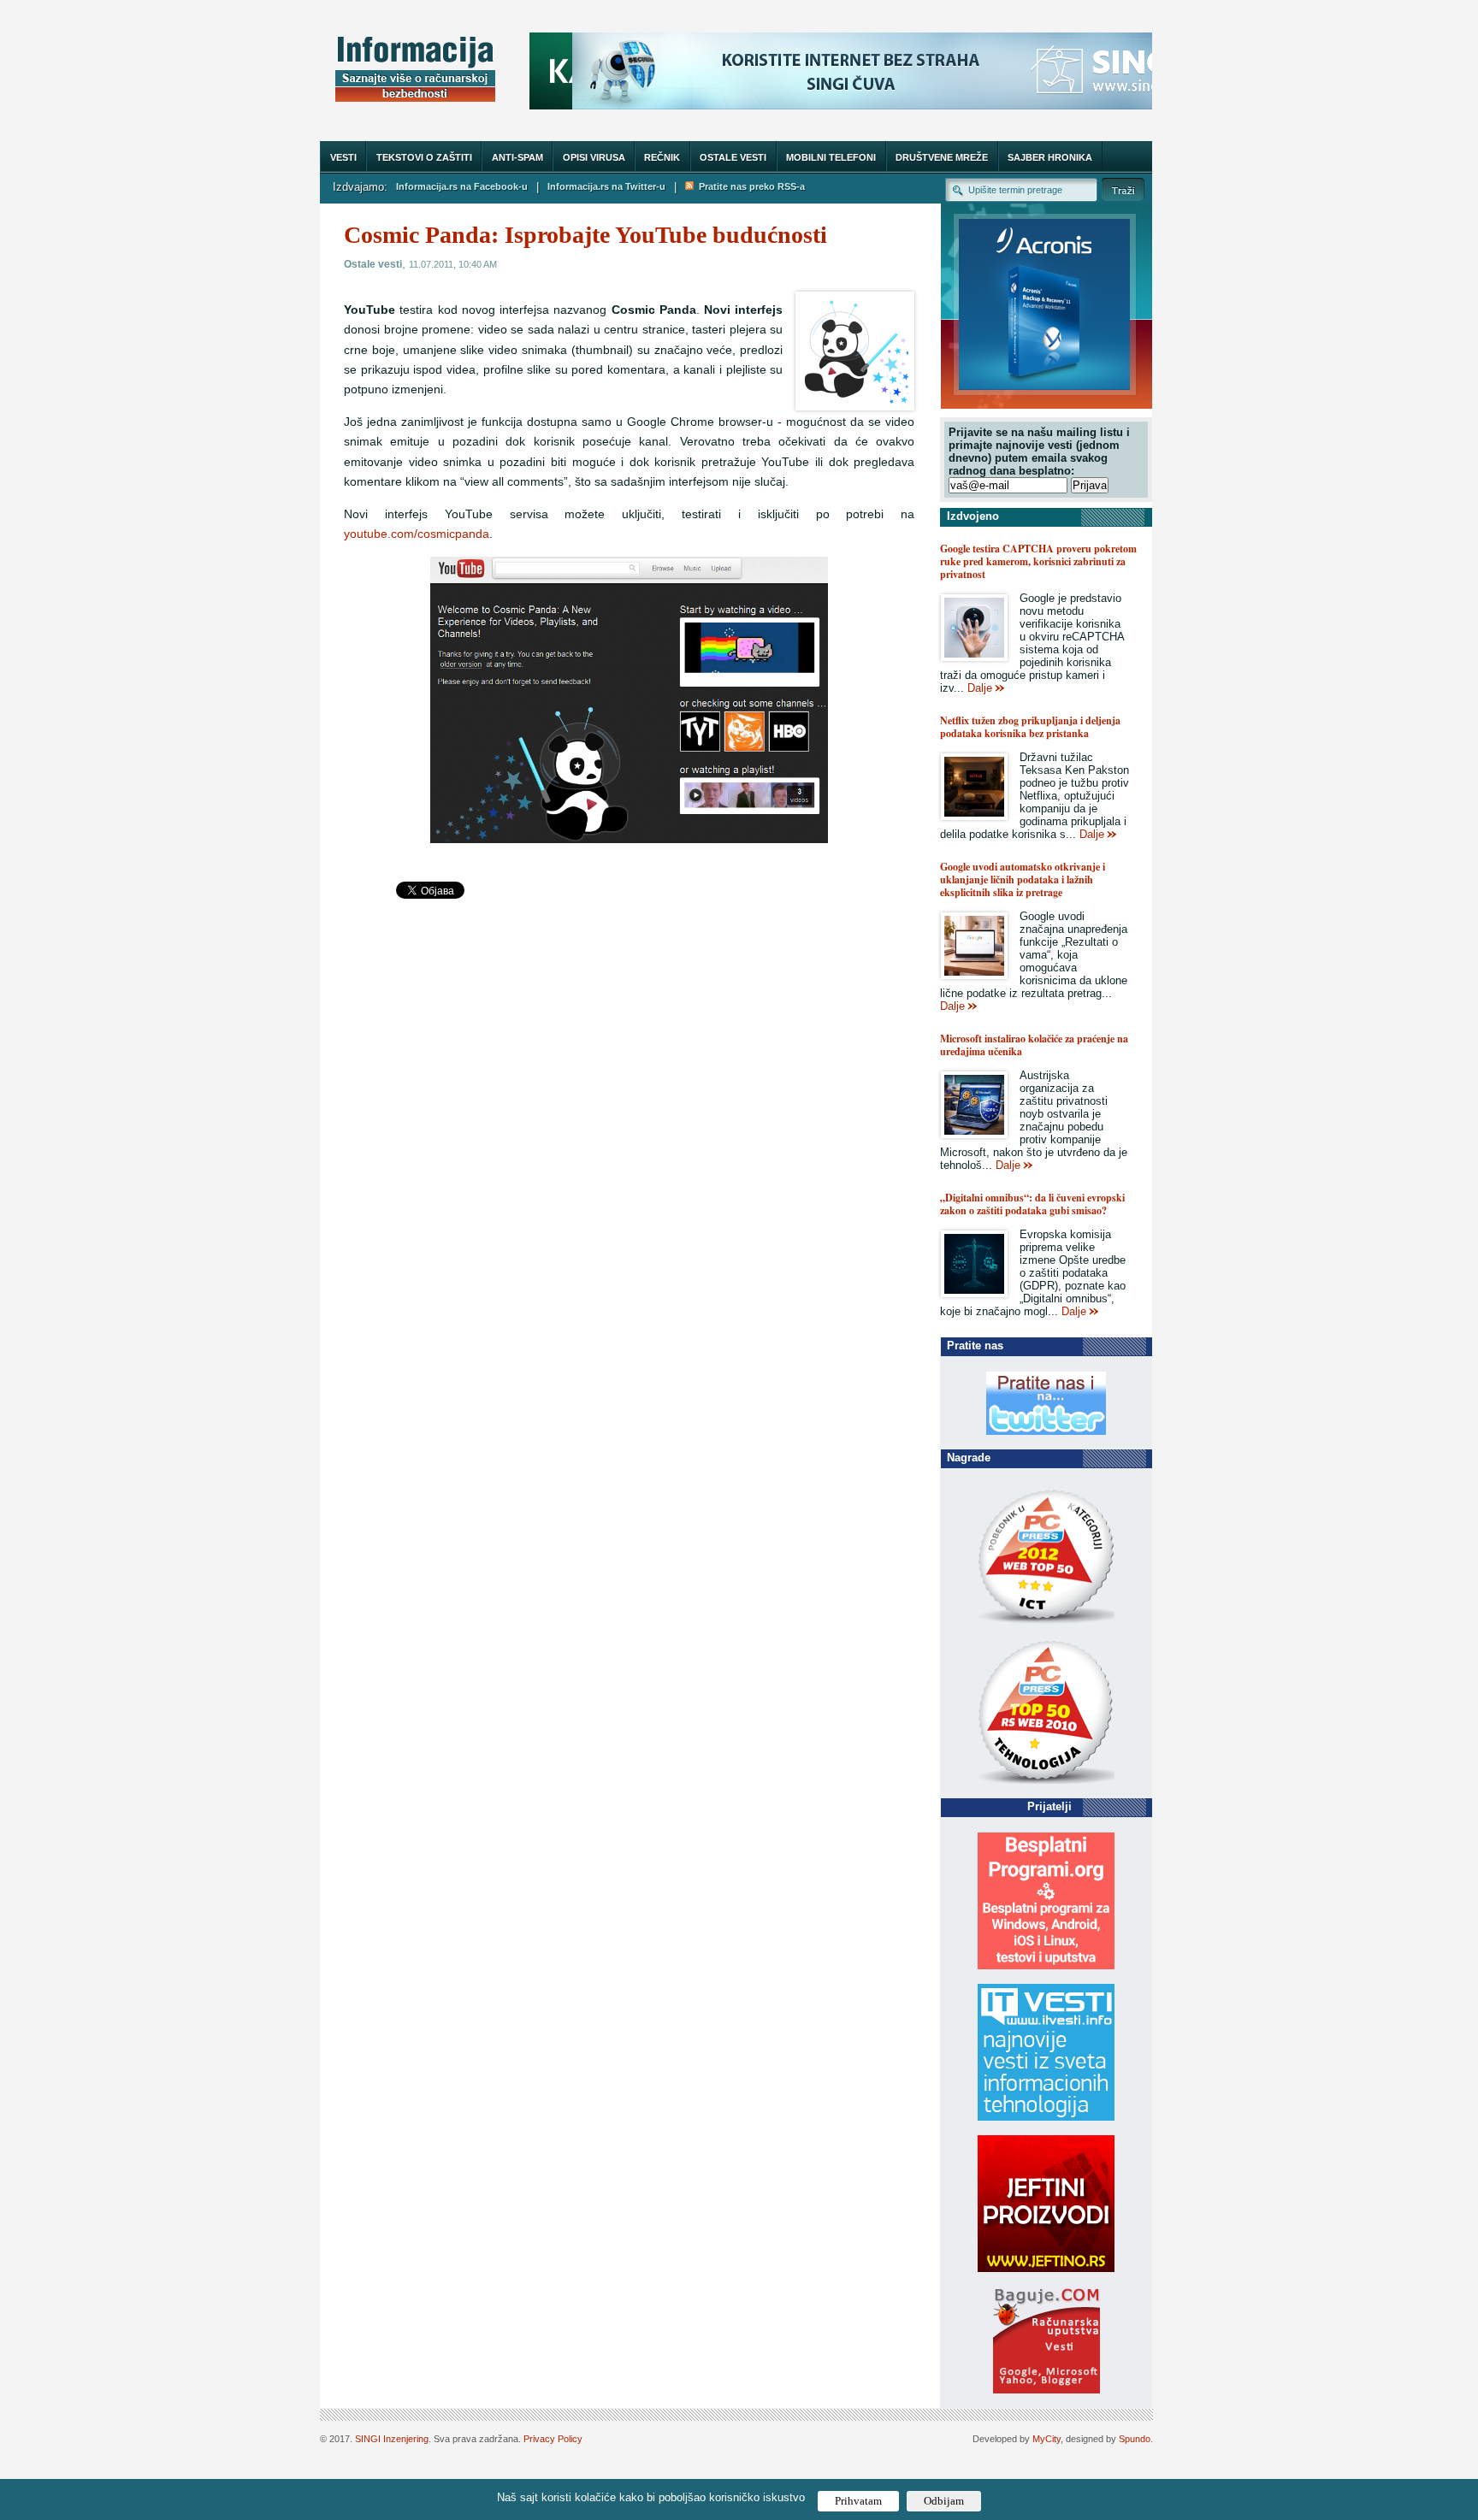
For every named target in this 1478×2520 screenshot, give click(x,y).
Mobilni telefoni (831, 157)
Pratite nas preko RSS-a (749, 186)
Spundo (1135, 2439)
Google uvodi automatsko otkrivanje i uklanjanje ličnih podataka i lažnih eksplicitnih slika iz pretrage (1023, 879)
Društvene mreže (942, 157)
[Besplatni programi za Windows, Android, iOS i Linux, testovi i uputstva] (1046, 1965)
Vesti (343, 157)
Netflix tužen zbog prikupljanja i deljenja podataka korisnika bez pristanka (1030, 727)
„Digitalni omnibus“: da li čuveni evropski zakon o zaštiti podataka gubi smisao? (1032, 1204)
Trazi (1123, 189)
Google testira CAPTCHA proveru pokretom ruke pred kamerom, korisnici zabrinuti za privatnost (1038, 561)
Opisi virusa (594, 157)
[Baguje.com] (1046, 2390)
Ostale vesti (733, 157)
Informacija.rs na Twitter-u (606, 186)
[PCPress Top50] (1046, 1623)
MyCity (1046, 2439)
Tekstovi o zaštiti (424, 157)
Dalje (980, 688)
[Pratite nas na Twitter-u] (1046, 1431)
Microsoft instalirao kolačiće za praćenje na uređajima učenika (1034, 1045)
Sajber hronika (1050, 157)
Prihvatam (858, 2501)
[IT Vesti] (1046, 2117)
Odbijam (944, 2501)
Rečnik (662, 157)
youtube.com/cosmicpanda (417, 534)
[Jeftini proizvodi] (1046, 2268)
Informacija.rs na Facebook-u (462, 186)
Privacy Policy (553, 2439)
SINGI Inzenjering (392, 2439)
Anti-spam (517, 157)
